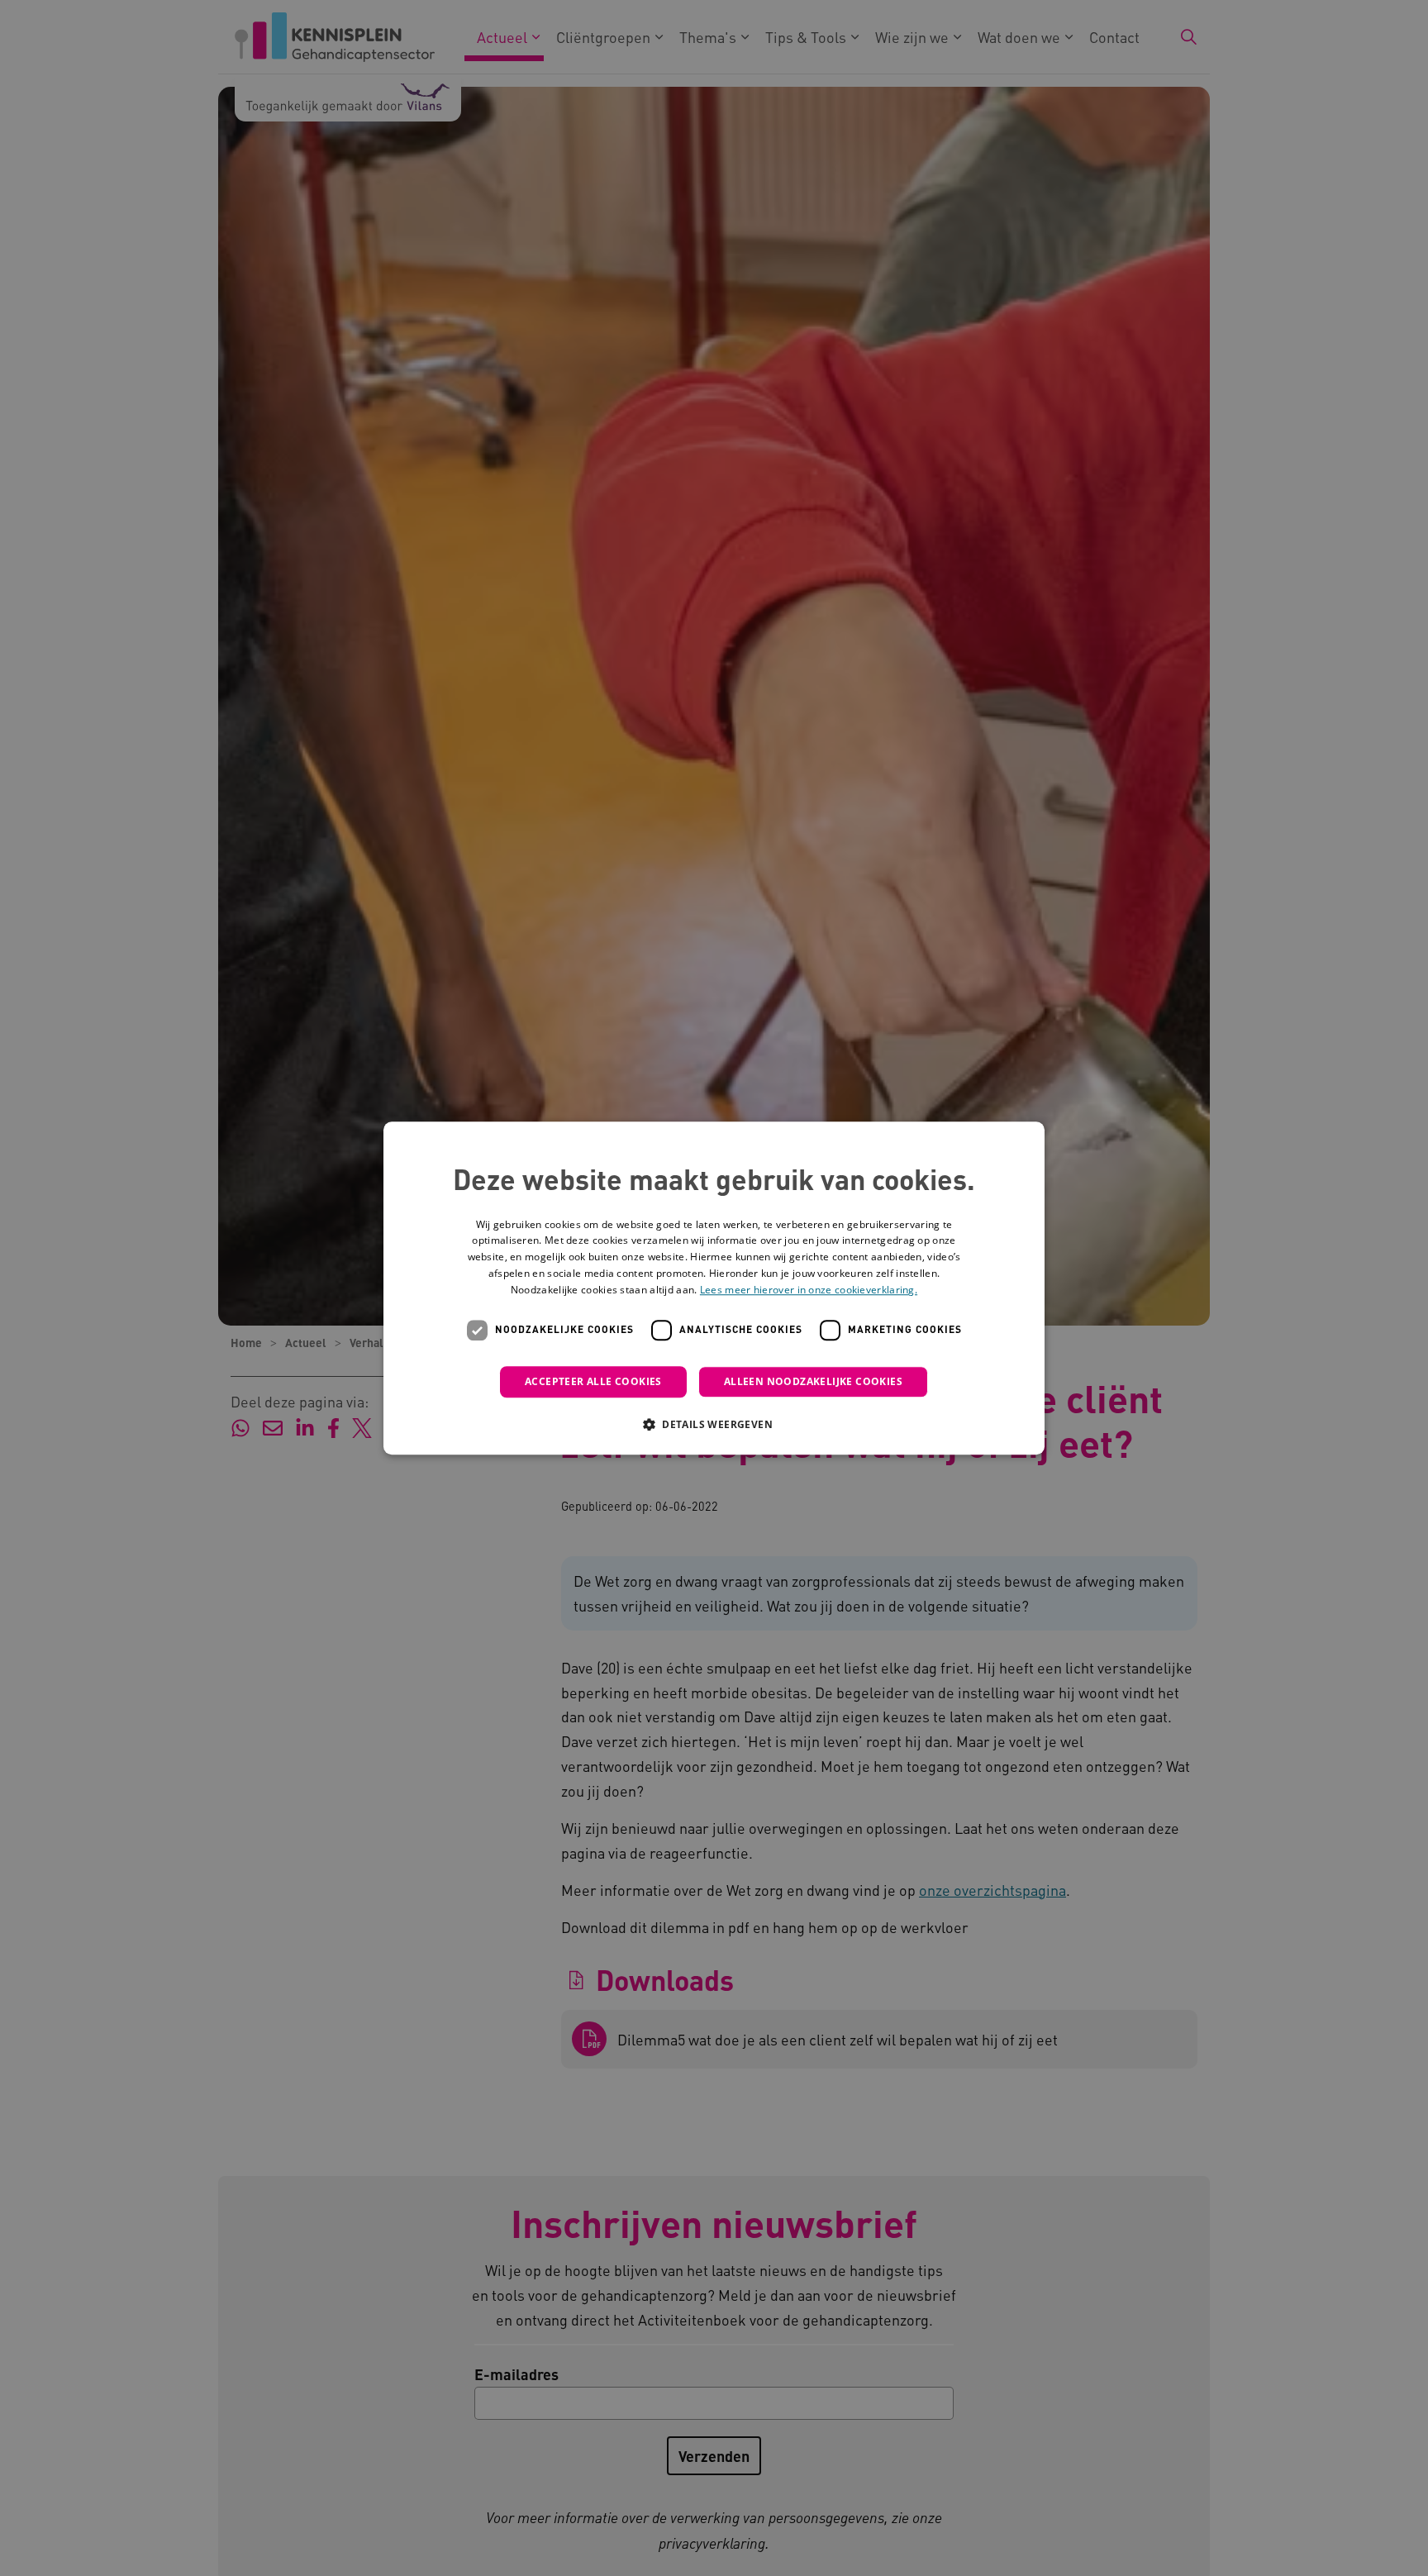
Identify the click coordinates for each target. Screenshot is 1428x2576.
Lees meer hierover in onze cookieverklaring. (809, 1290)
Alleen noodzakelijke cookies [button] (813, 1381)
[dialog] (714, 1288)
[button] (714, 1424)
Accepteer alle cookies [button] (593, 1381)
